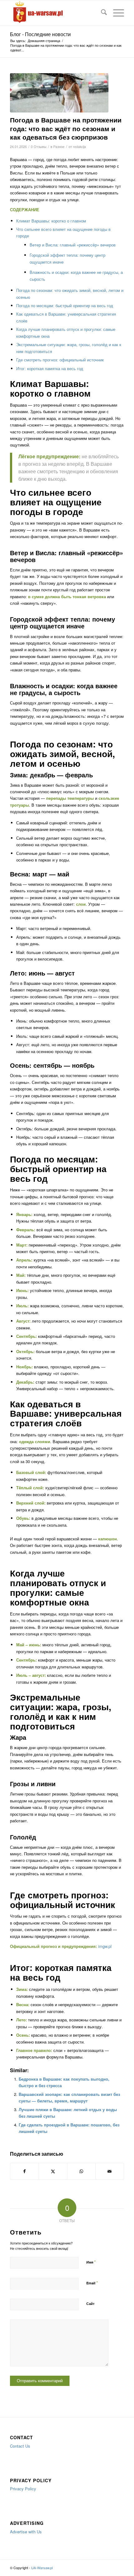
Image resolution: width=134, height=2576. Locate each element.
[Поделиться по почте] (110, 2171)
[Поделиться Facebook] (24, 2171)
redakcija (79, 147)
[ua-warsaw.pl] (55, 13)
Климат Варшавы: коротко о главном (51, 221)
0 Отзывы (39, 147)
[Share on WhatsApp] (81, 2171)
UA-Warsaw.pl (42, 2568)
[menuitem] (101, 13)
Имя (91, 2262)
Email (92, 2283)
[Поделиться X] (53, 2171)
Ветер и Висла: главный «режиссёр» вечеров (73, 245)
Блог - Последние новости (40, 34)
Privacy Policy (23, 2489)
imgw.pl (105, 1946)
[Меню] (115, 13)
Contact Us (20, 2446)
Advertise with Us (26, 2532)
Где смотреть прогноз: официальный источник (60, 360)
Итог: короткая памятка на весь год (50, 368)
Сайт (90, 2304)
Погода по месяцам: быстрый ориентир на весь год (65, 305)
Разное (59, 147)
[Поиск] (101, 13)
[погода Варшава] (59, 93)
